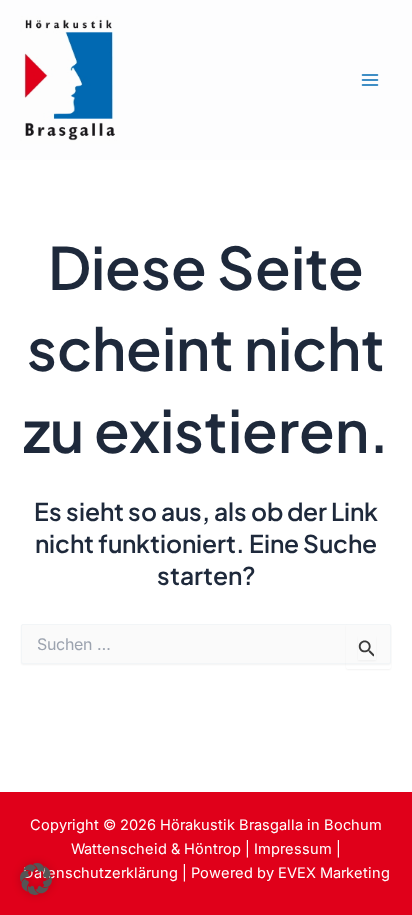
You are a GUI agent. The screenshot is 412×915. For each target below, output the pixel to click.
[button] (36, 879)
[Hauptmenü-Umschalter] (369, 80)
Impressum (293, 849)
